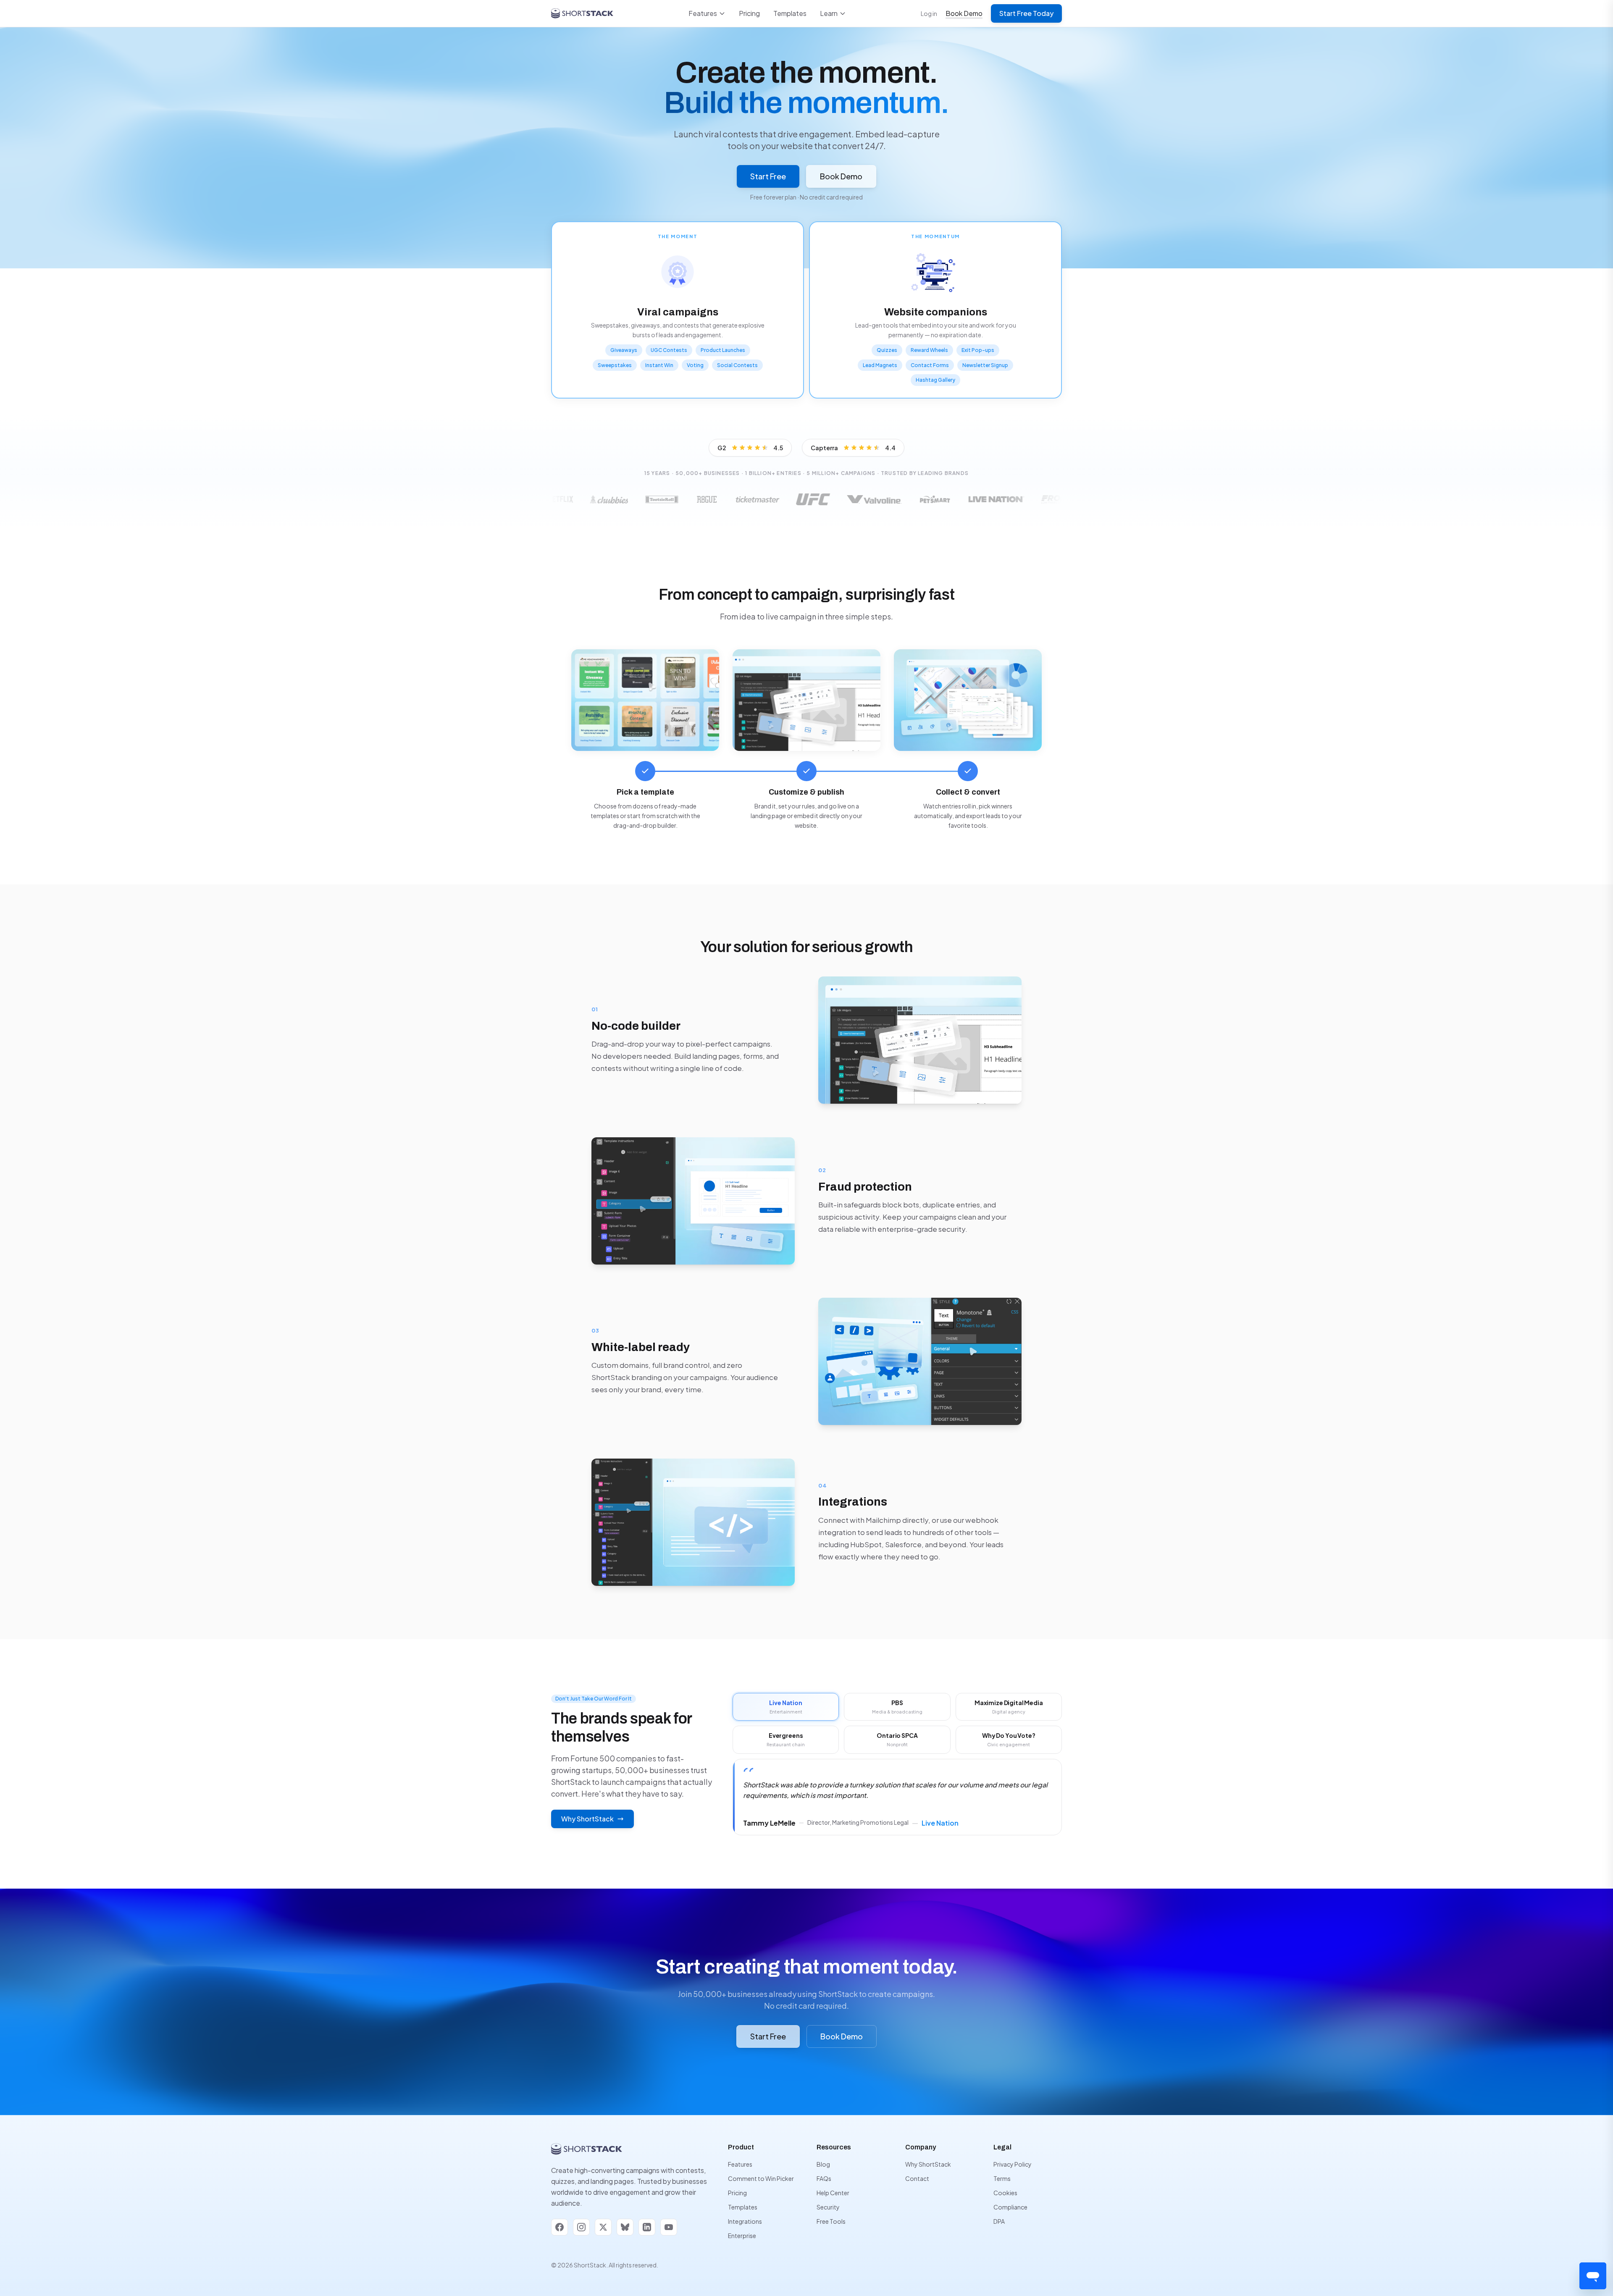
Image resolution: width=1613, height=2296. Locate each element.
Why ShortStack (587, 1819)
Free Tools (831, 2221)
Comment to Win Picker (761, 2178)
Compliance (1010, 2207)
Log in (929, 13)
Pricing (749, 13)
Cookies (1005, 2193)
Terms (1002, 2178)
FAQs (824, 2178)
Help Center (833, 2193)
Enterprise (742, 2236)
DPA (999, 2221)
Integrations (745, 2221)
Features (703, 13)
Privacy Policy (1013, 2164)
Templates (790, 13)
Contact (917, 2178)
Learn (829, 13)
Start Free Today (1026, 13)
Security (828, 2207)
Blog (823, 2164)
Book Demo (964, 13)
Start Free (768, 176)
